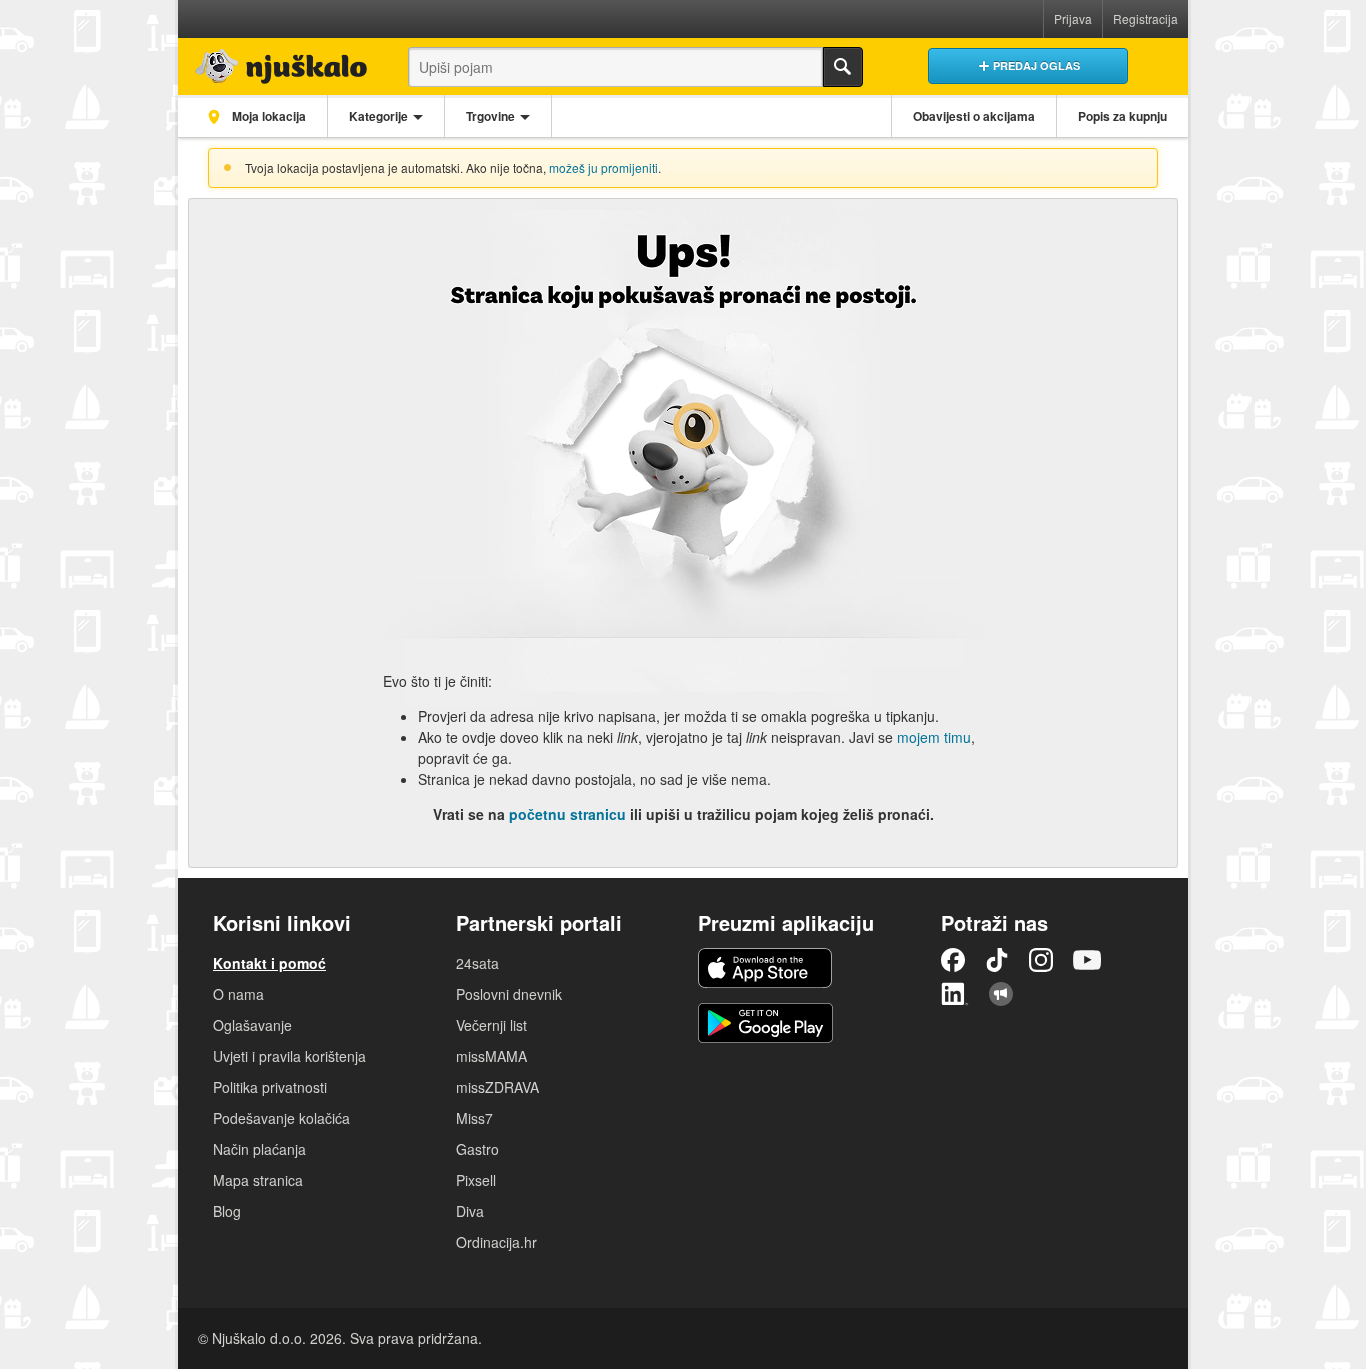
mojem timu (934, 737)
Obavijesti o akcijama (974, 116)
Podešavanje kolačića (281, 1118)
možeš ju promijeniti (603, 167)
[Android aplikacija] (765, 1023)
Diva (470, 1211)
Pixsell (476, 1180)
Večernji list (491, 1025)
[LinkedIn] (955, 994)
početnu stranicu (567, 814)
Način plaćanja (259, 1149)
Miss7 (474, 1118)
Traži (843, 67)
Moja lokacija (267, 116)
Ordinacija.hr (496, 1242)
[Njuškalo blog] (1001, 994)
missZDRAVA (497, 1087)
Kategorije (378, 116)
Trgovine (490, 116)
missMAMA (491, 1056)
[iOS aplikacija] (765, 968)
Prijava (1073, 18)
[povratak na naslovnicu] (275, 61)
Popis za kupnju (1122, 116)
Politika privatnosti (270, 1087)
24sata (477, 963)
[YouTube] (1087, 960)
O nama (238, 994)
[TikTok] (997, 960)
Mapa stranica (258, 1180)
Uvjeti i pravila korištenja (289, 1056)
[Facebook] (953, 960)
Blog (227, 1211)
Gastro (477, 1149)
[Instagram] (1041, 960)
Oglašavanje (252, 1025)
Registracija (1145, 18)
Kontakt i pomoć (269, 963)
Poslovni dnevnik (509, 994)
